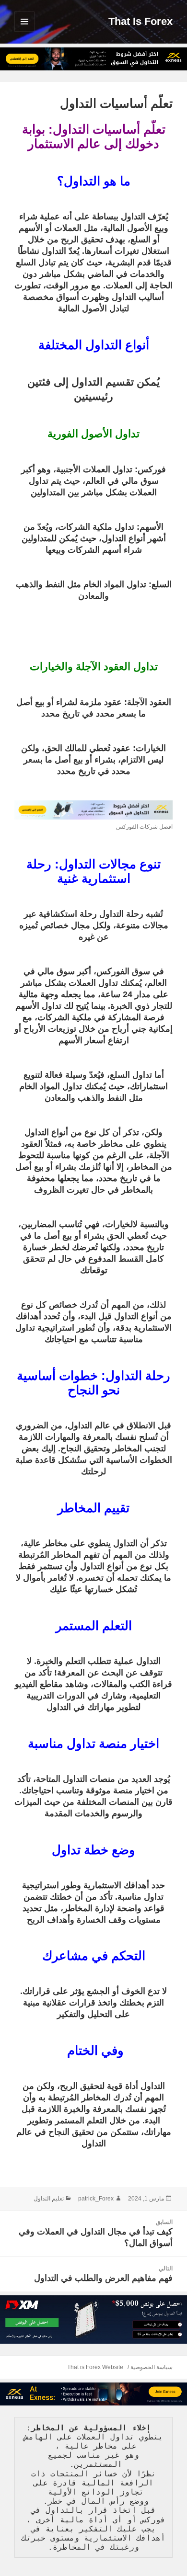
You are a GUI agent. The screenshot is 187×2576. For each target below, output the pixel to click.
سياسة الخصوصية (152, 2367)
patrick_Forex (96, 2199)
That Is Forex (140, 21)
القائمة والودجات (24, 31)
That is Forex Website (95, 2367)
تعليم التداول (49, 2199)
